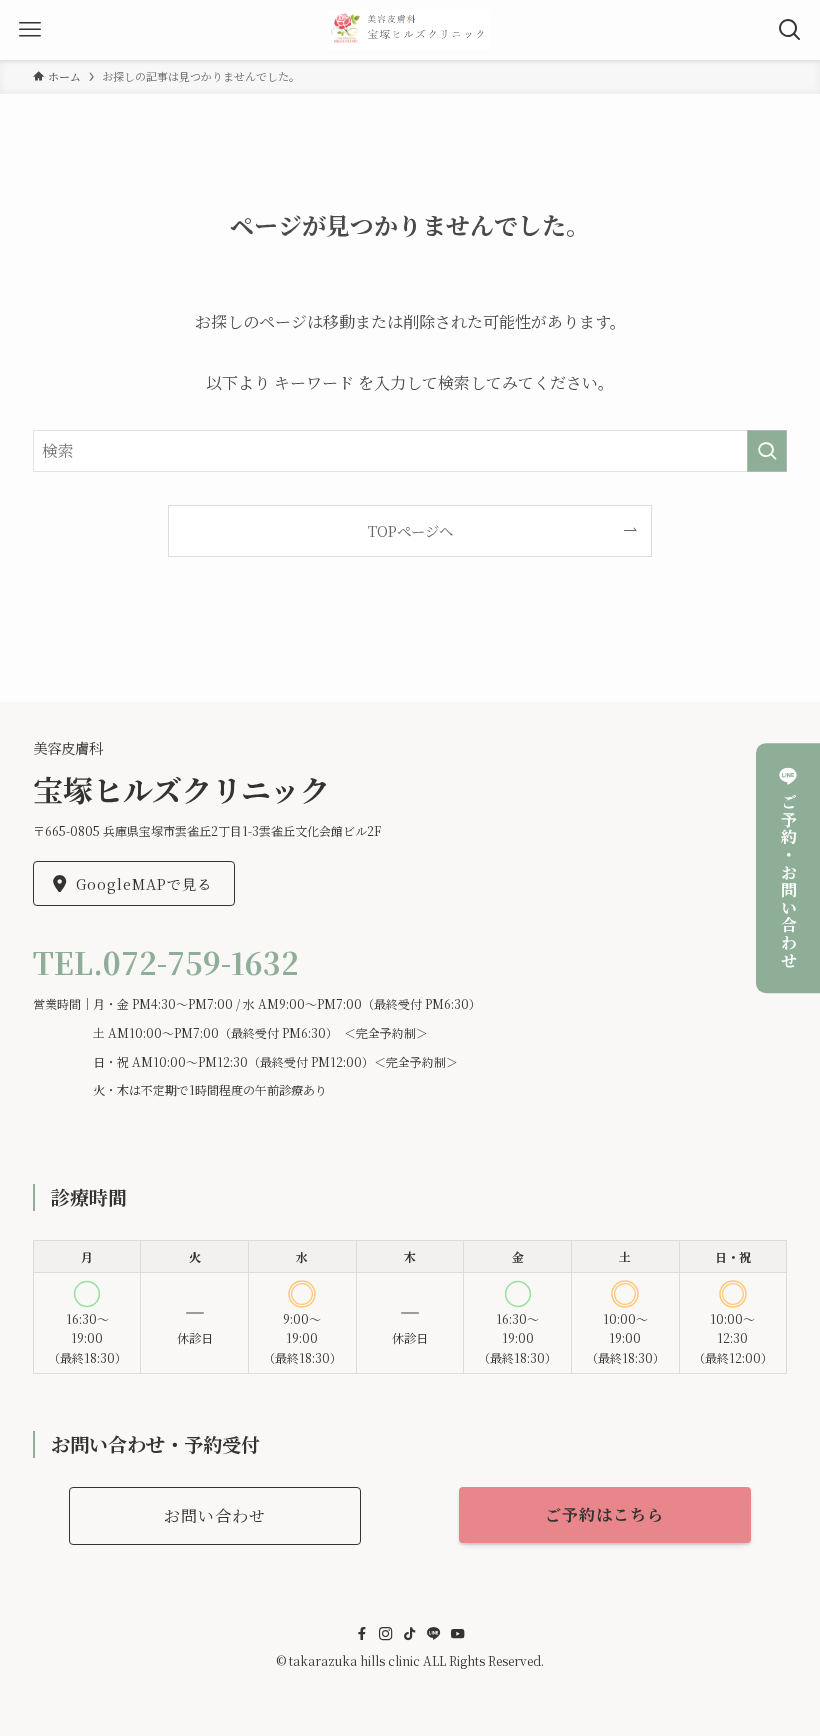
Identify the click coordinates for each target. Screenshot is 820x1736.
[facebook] (362, 1634)
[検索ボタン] (790, 30)
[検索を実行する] (767, 451)
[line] (434, 1634)
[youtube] (458, 1634)
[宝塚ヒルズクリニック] (410, 30)
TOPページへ (410, 530)
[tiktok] (410, 1634)
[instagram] (386, 1634)
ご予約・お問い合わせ (788, 881)
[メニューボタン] (30, 30)
